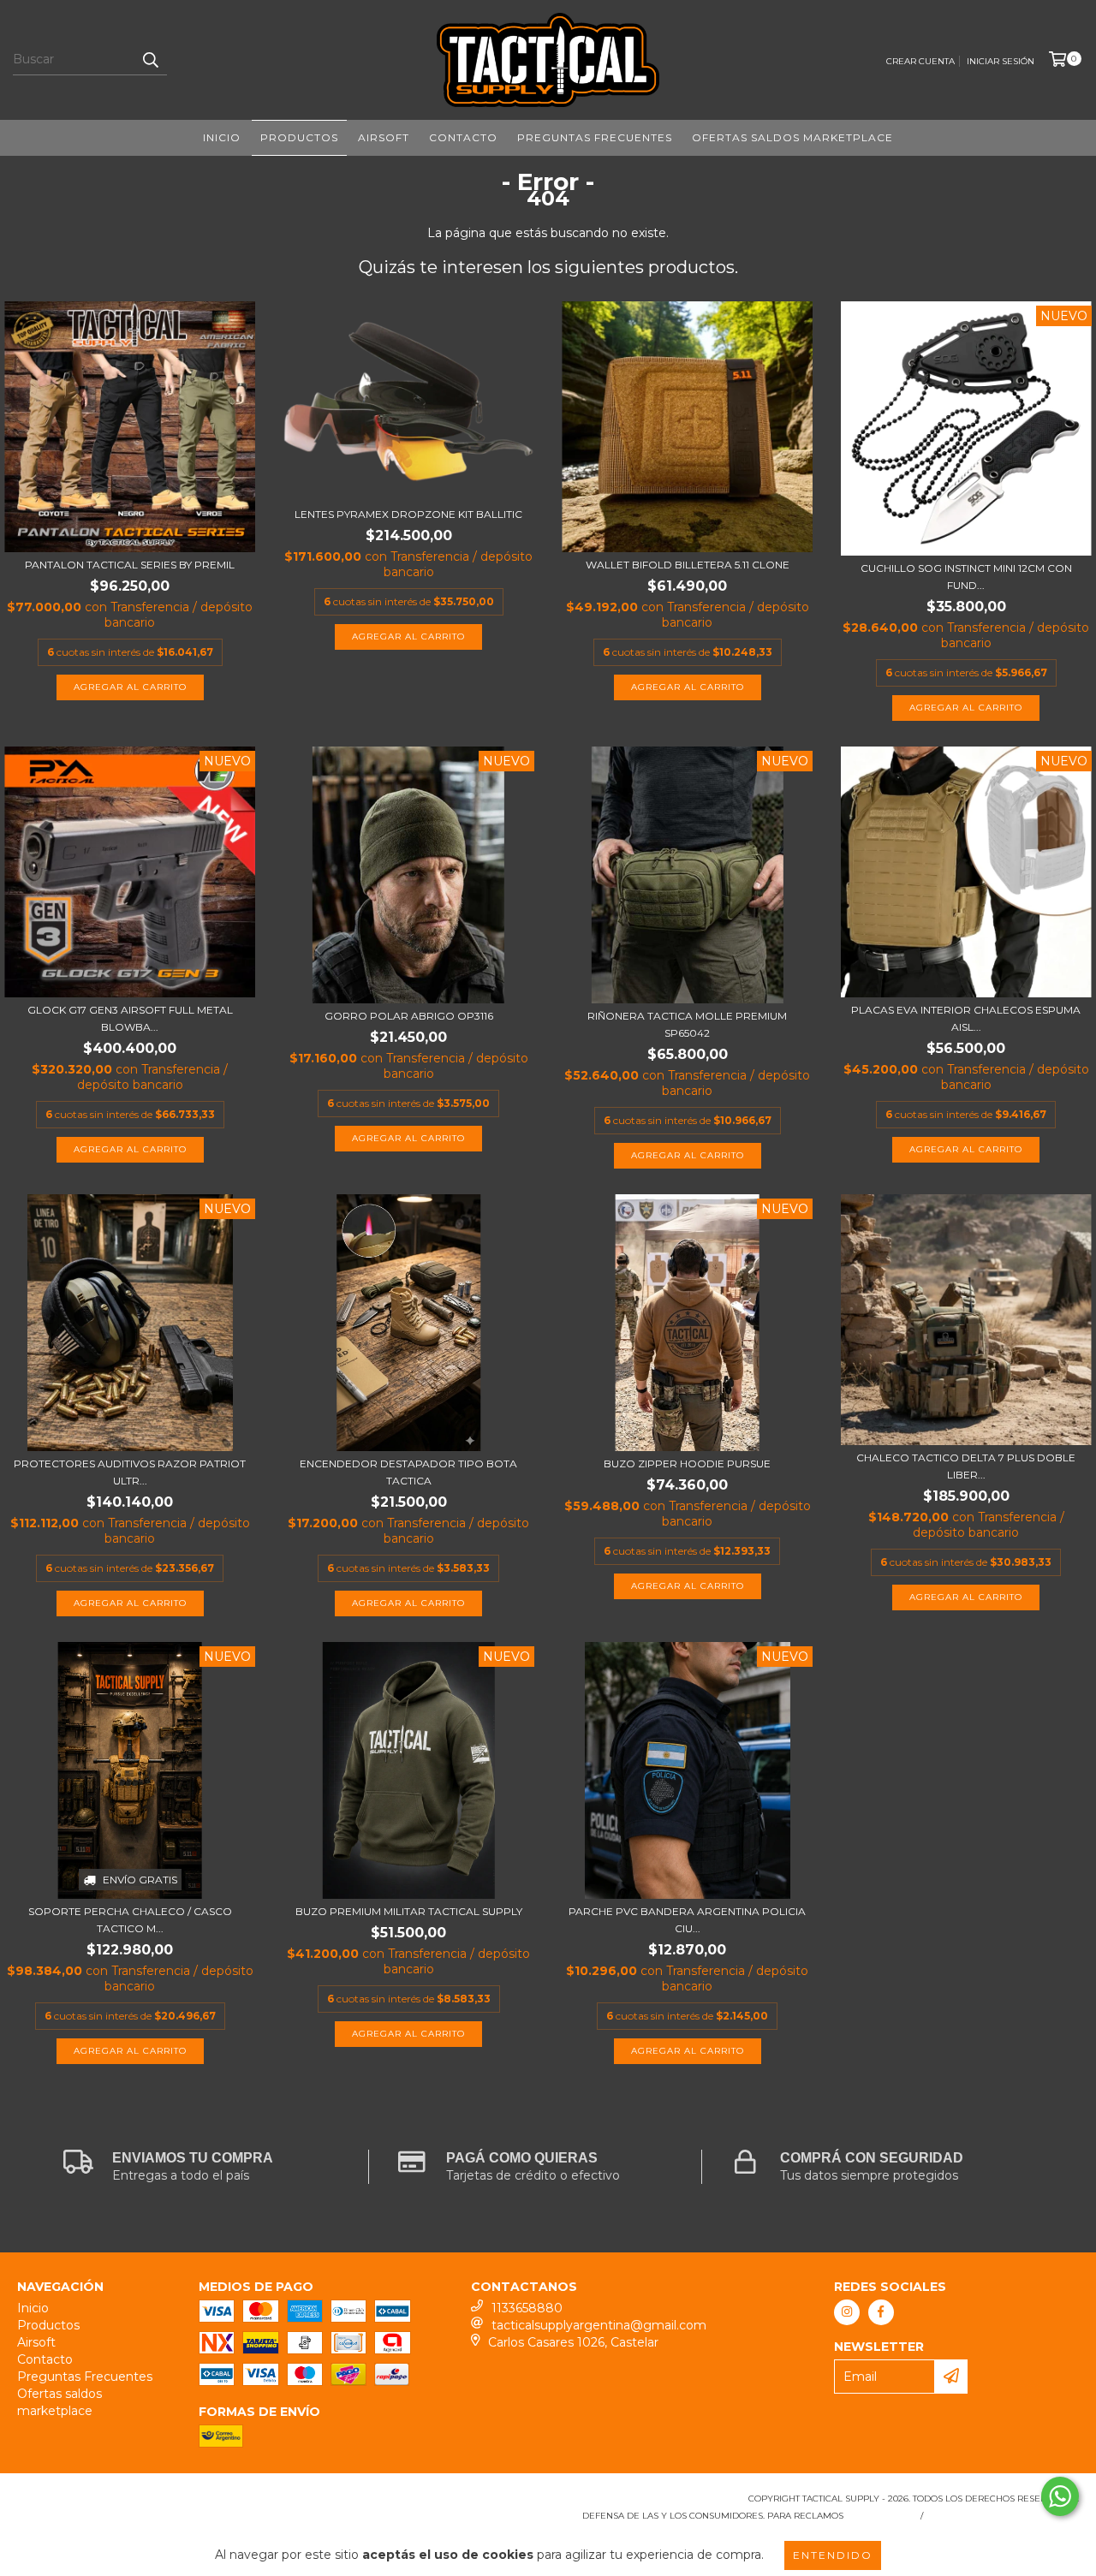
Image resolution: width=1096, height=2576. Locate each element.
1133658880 (527, 2308)
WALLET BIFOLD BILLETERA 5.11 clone (688, 565)
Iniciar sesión (1001, 61)
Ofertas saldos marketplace (792, 137)
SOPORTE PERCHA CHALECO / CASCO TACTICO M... (130, 1920)
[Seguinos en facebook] (881, 2312)
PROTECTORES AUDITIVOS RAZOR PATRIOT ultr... (130, 1472)
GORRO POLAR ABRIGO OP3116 (409, 1016)
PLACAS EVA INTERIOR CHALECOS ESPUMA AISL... (966, 1018)
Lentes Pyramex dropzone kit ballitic (408, 514)
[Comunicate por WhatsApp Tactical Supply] (1060, 2496)
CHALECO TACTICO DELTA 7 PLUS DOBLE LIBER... (966, 1466)
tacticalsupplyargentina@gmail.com (599, 2325)
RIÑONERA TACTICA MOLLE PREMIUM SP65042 (687, 1024)
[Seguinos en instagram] (847, 2312)
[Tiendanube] (92, 2504)
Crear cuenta (920, 61)
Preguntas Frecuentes (595, 137)
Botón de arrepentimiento (1004, 2516)
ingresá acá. (880, 2516)
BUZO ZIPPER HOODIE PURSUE (687, 1464)
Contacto (463, 137)
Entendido (833, 2555)
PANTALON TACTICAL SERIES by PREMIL (130, 565)
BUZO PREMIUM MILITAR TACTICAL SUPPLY (409, 1911)
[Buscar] (150, 60)
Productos (299, 137)
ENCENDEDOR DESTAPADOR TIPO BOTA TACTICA (408, 1472)
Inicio (222, 137)
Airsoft (384, 137)
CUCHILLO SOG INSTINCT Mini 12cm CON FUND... (966, 577)
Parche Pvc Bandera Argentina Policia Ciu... (687, 1920)
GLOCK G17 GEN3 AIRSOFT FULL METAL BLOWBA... (130, 1018)
